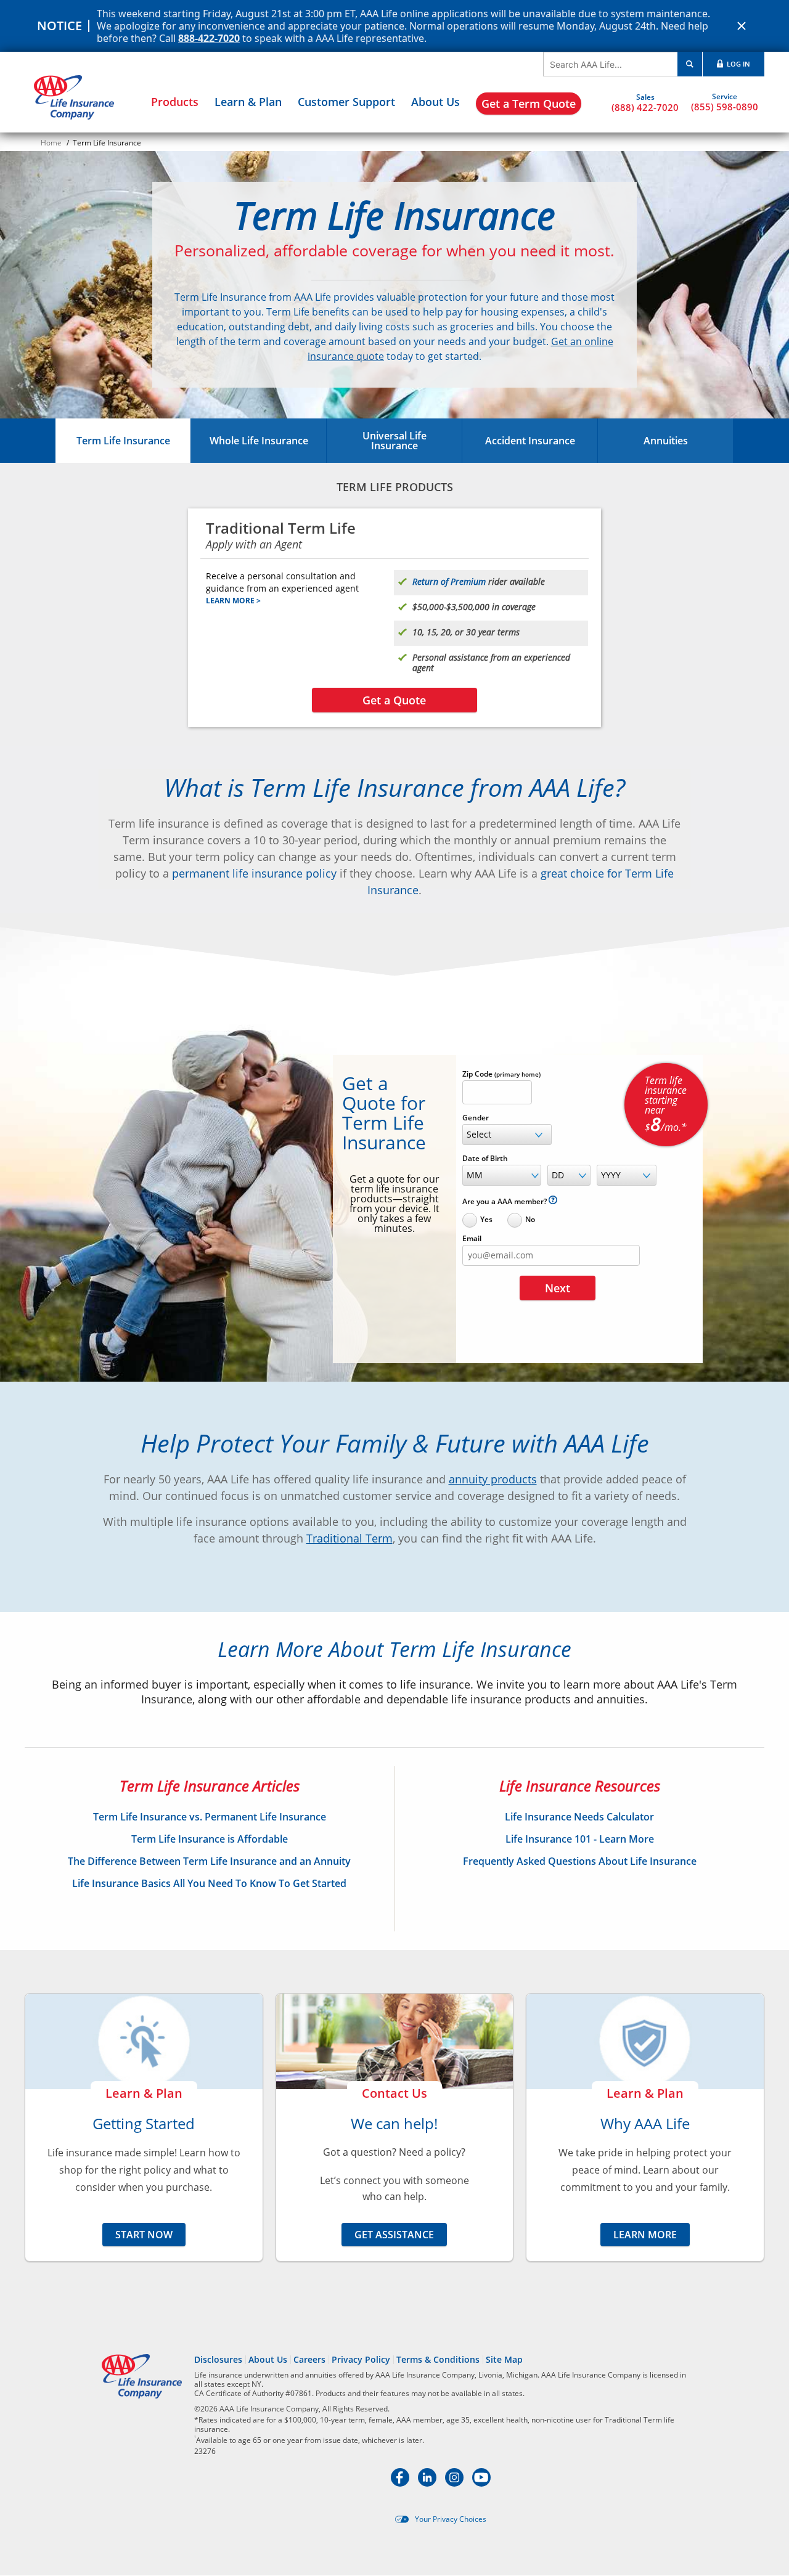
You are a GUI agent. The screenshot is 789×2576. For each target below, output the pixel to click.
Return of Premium (449, 581)
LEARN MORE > (233, 601)
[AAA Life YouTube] (481, 2483)
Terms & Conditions (438, 2359)
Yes (486, 1219)
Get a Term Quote (529, 104)
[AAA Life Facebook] (401, 2483)
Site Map (504, 2359)
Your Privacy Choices (451, 2519)
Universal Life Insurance (394, 441)
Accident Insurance (530, 441)
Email (472, 1239)
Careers (309, 2359)
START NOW (144, 2235)
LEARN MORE (645, 2235)
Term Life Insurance (123, 441)
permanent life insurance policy (254, 873)
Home (51, 143)
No (530, 1219)
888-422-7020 (209, 38)
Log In (738, 64)
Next (558, 1288)
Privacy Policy (361, 2359)
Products (175, 102)
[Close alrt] (742, 26)
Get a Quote (394, 700)
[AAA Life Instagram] (456, 2483)
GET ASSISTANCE (394, 2235)
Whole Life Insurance (259, 441)
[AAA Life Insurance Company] (74, 97)
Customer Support (346, 102)
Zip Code (501, 1074)
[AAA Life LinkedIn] (428, 2483)
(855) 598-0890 (725, 106)
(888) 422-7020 (645, 107)
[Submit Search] (690, 64)
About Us (435, 102)
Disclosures (218, 2359)
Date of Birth (485, 1159)
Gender (476, 1118)
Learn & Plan (248, 102)
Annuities (666, 441)
